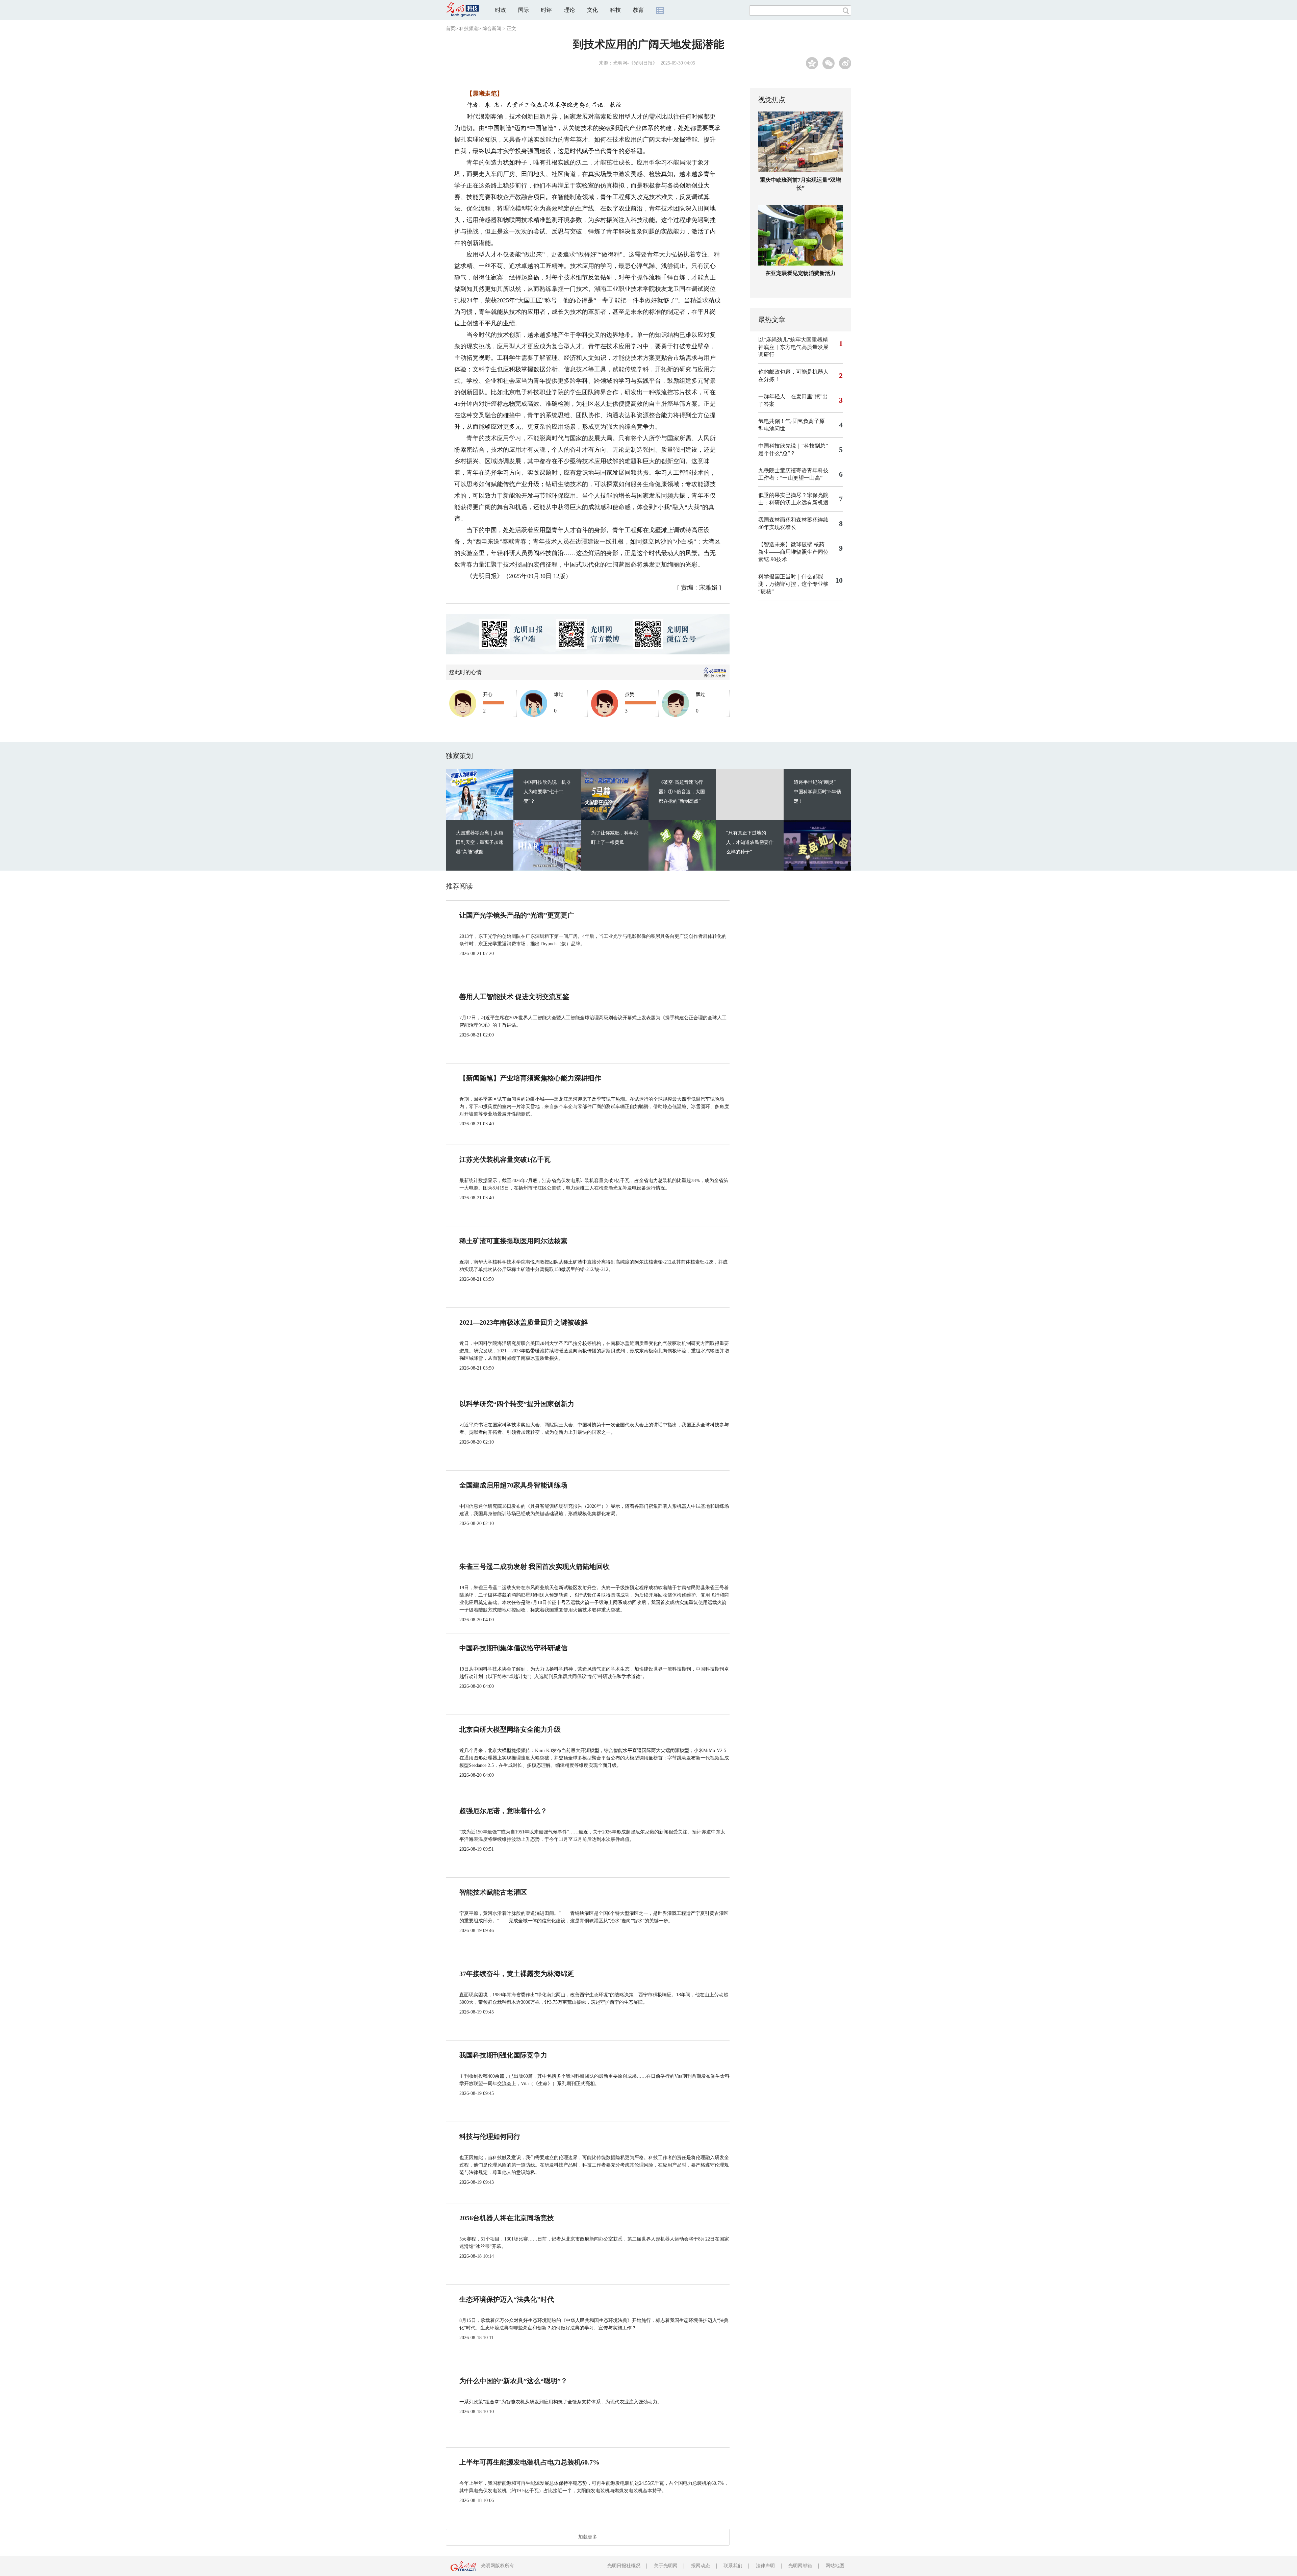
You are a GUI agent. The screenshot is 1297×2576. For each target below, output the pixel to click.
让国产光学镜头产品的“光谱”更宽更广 (517, 915)
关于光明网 (666, 2566)
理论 (569, 10)
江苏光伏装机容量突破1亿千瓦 (505, 1159)
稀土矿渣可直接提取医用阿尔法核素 (513, 1241)
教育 (638, 10)
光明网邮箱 (800, 2566)
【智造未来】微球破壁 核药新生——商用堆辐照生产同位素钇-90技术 (793, 552)
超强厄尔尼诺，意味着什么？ (503, 1811)
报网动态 (701, 2566)
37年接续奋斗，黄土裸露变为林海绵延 (517, 1974)
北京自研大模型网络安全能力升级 (510, 1729)
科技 (615, 10)
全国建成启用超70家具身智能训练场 (513, 1485)
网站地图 (835, 2566)
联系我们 (733, 2566)
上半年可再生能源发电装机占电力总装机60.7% (529, 2462)
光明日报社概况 (624, 2566)
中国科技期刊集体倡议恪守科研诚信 (513, 1648)
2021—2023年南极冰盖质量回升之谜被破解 (524, 1322)
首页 (451, 29)
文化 (592, 10)
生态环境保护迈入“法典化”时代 (507, 2299)
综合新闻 (492, 29)
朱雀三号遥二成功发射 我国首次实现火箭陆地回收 (535, 1567)
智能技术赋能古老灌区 (493, 1892)
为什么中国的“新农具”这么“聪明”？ (513, 2381)
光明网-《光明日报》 (635, 63)
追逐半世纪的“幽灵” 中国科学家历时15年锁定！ (817, 792)
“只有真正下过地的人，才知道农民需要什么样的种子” (750, 842)
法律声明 (765, 2566)
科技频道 (469, 29)
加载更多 (588, 2537)
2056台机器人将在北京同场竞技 (507, 2218)
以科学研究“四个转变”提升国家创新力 (517, 1404)
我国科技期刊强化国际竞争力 (503, 2055)
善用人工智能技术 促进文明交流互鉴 (514, 997)
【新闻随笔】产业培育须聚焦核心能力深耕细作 (530, 1078)
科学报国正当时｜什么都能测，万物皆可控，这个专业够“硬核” (793, 584)
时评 (546, 10)
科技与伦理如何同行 (490, 2136)
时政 (501, 10)
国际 (524, 10)
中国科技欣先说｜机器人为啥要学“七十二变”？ (547, 792)
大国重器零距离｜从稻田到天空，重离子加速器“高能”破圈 (480, 842)
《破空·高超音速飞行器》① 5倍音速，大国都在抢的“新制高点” (682, 792)
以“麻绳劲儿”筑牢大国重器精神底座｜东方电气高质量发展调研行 (793, 347)
